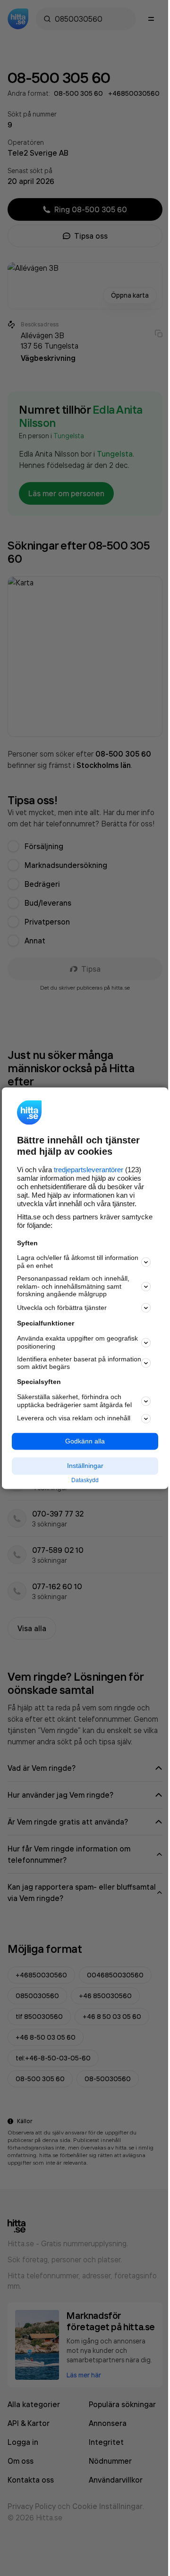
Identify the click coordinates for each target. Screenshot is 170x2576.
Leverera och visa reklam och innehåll (74, 1418)
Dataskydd (85, 1481)
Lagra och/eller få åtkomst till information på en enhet (78, 1262)
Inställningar (85, 1466)
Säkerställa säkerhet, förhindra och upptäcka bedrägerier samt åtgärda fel (74, 1401)
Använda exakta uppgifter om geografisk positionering (77, 1343)
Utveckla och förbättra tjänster (62, 1308)
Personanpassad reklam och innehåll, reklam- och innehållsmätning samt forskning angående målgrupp (73, 1286)
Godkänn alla (85, 1441)
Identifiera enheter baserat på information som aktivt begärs (79, 1363)
